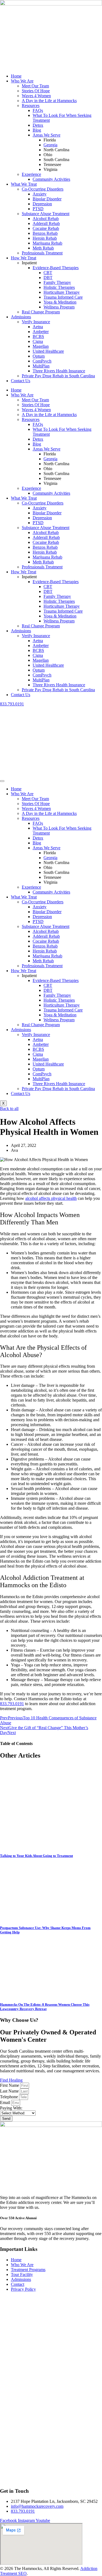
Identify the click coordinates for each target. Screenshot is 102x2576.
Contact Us (21, 381)
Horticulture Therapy (62, 292)
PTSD (38, 209)
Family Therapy (57, 282)
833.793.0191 (12, 704)
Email (6, 2102)
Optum (39, 356)
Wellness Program (59, 307)
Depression (42, 204)
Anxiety (40, 194)
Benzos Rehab (45, 233)
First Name (10, 2085)
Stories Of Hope (36, 91)
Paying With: (11, 2108)
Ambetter (41, 332)
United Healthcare (48, 351)
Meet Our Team (35, 86)
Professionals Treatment (42, 253)
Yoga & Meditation (60, 302)
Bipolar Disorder (47, 199)
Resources (31, 106)
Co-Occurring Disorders (43, 189)
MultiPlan (41, 366)
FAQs (38, 110)
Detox (38, 125)
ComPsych (42, 361)
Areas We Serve (47, 135)
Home (16, 76)
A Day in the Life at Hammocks (49, 101)
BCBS (38, 336)
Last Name (10, 2091)
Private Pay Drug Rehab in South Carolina (58, 376)
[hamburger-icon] (2, 781)
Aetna (38, 327)
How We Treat (24, 258)
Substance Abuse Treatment (46, 214)
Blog (37, 130)
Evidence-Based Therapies (56, 268)
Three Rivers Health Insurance (59, 371)
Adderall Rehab (46, 223)
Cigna (38, 341)
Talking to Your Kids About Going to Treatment (36, 1856)
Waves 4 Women (36, 96)
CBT (48, 273)
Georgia (50, 145)
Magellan (41, 346)
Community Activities (51, 179)
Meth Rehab (43, 248)
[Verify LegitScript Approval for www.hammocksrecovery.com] (10, 2480)
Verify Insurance (36, 322)
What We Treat (24, 184)
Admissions (21, 317)
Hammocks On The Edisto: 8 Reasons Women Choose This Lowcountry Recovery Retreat (45, 2007)
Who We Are (22, 81)
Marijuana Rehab (47, 243)
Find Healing (11, 2080)
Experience (31, 174)
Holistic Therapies (59, 287)
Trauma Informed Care (63, 297)
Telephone (10, 2097)
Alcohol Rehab (46, 219)
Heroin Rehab (45, 238)
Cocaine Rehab (46, 228)
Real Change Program (41, 312)
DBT (48, 278)
